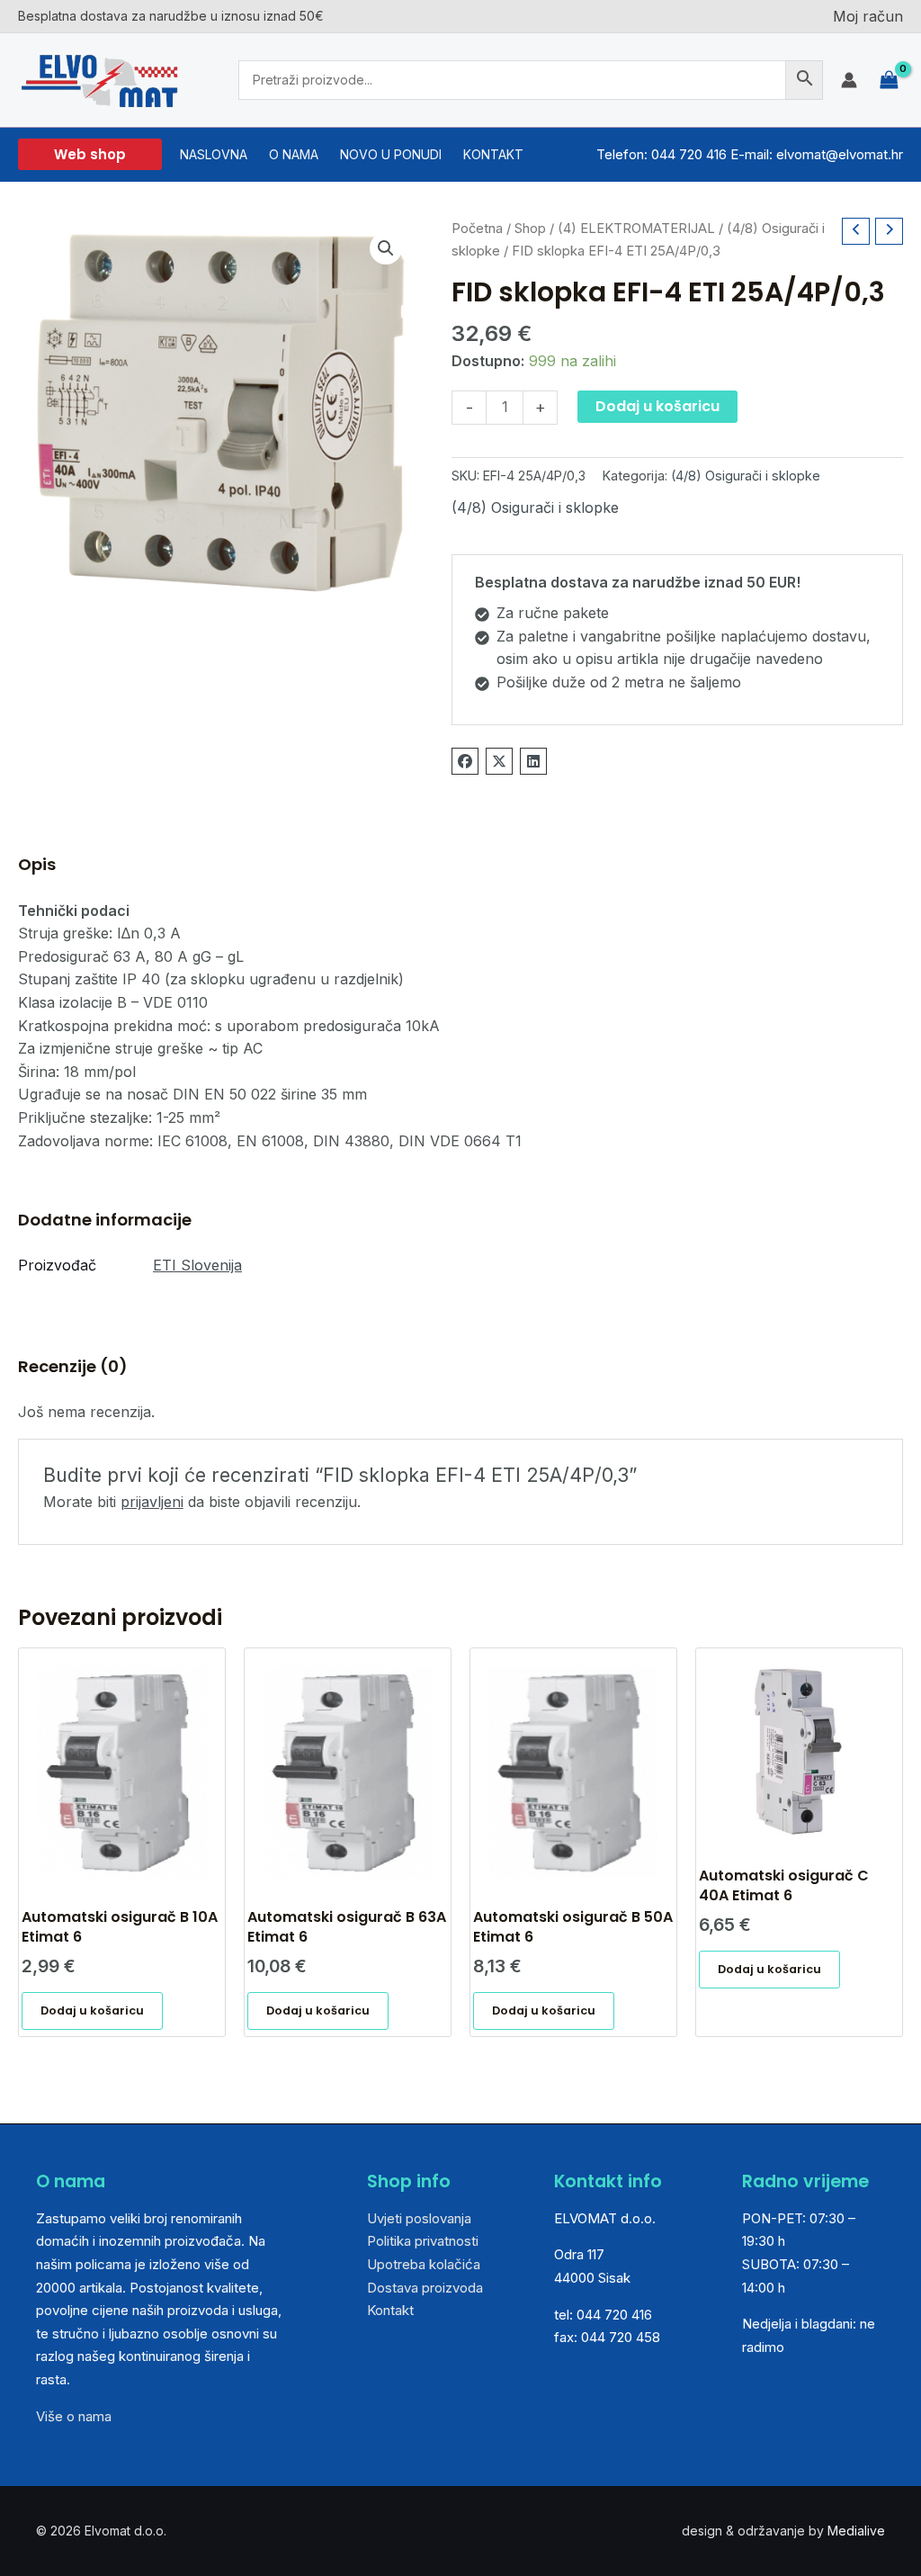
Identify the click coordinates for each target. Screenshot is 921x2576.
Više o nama (74, 2416)
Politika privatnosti (423, 2241)
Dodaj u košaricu (657, 406)
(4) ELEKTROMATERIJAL (636, 229)
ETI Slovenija (197, 1265)
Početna (477, 229)
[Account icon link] (849, 80)
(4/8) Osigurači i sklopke (746, 476)
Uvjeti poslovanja (419, 2218)
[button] (90, 154)
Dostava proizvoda (425, 2288)
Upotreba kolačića (424, 2264)
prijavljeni (152, 1502)
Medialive (856, 2531)
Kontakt (390, 2310)
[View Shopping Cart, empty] (889, 80)
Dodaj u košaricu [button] (92, 2011)
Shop (530, 229)
